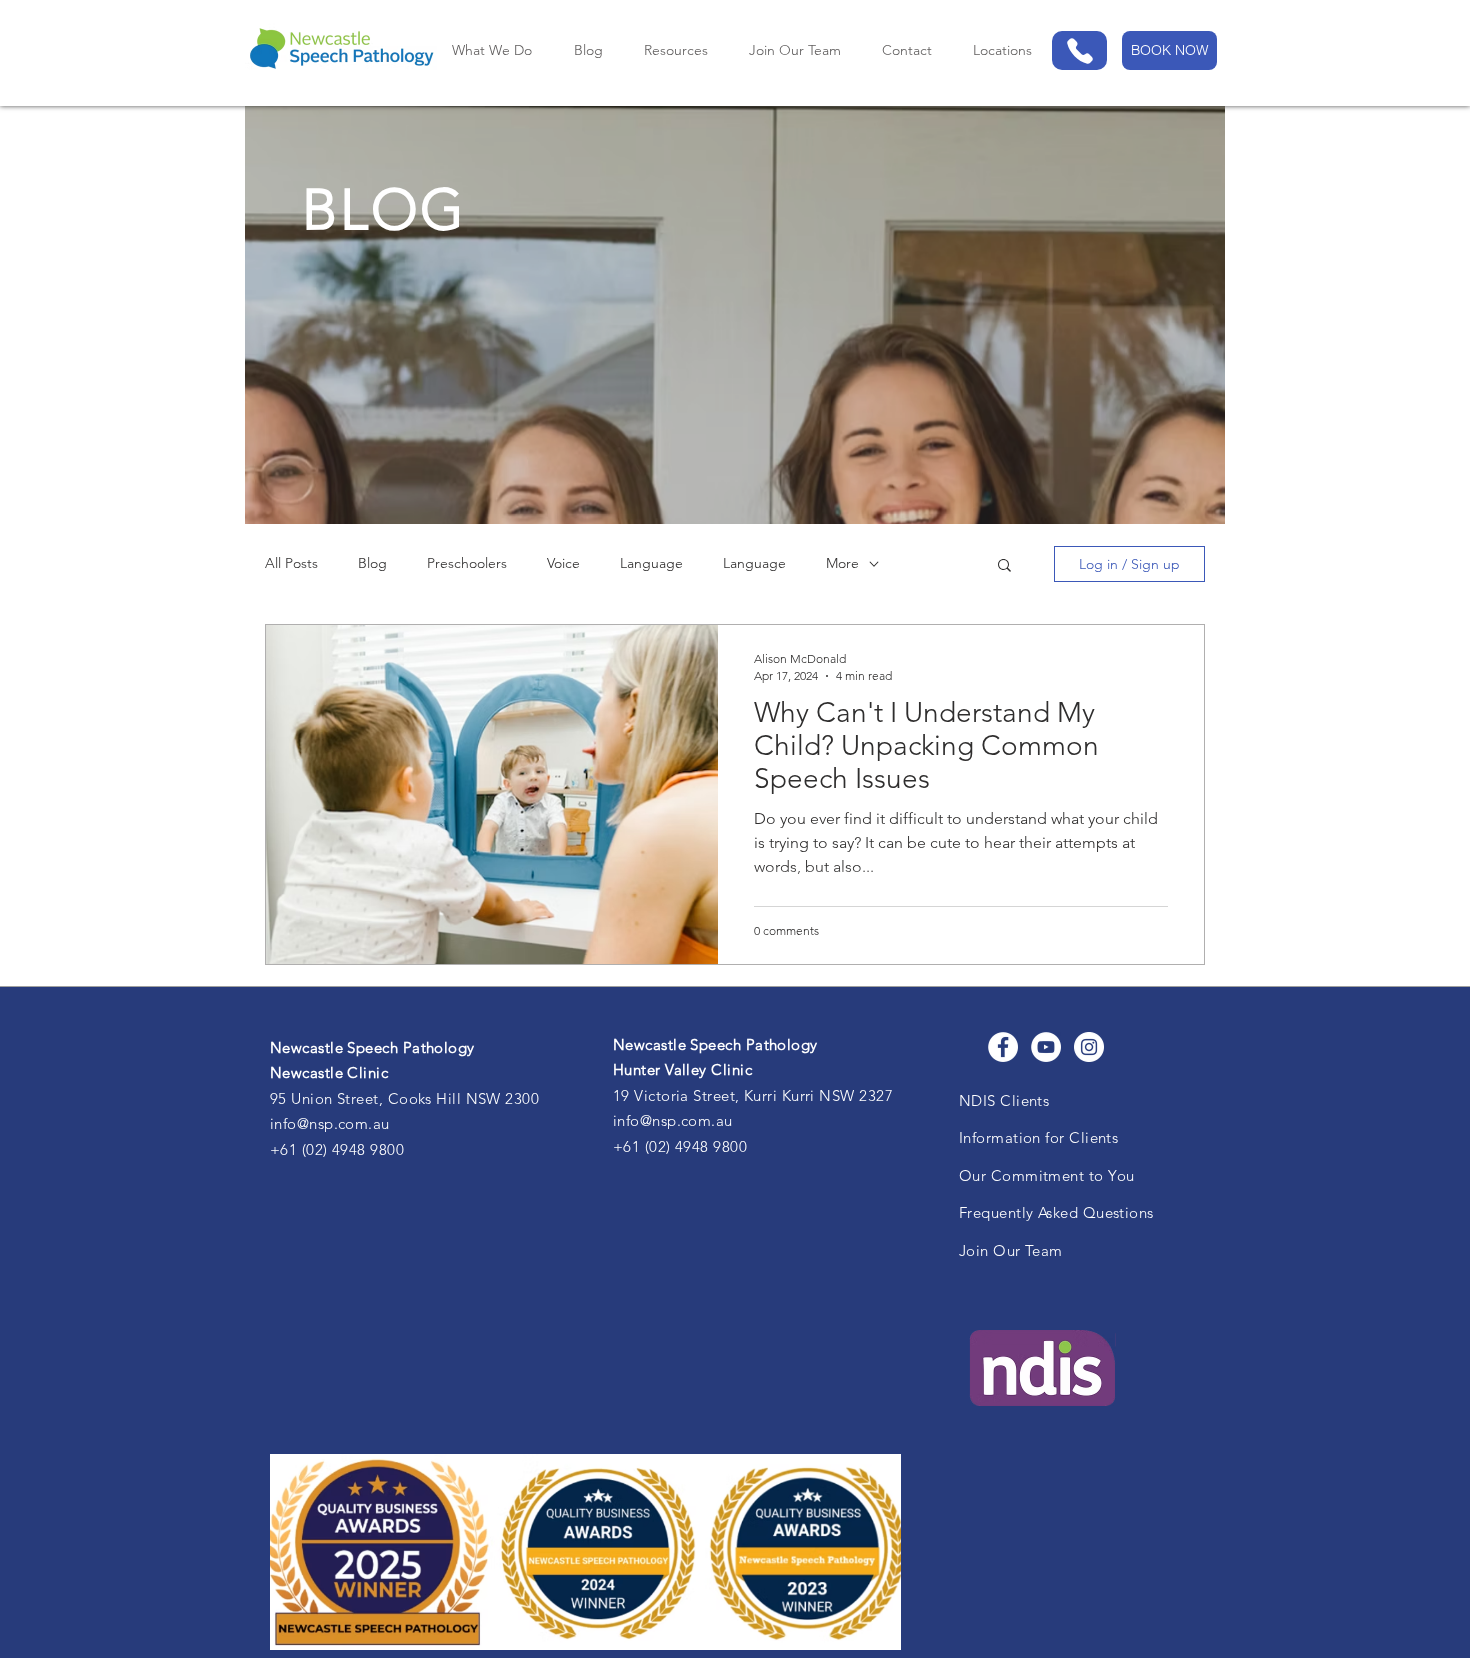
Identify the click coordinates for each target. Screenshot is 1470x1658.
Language (651, 563)
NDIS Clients (1004, 1100)
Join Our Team (1011, 1250)
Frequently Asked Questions (1056, 1212)
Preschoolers (467, 563)
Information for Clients (1038, 1137)
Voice (563, 563)
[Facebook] (1003, 1047)
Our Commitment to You (1046, 1175)
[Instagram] (1089, 1047)
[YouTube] (1046, 1047)
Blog (372, 563)
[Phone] (1079, 50)
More (842, 563)
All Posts (291, 563)
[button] (1002, 50)
